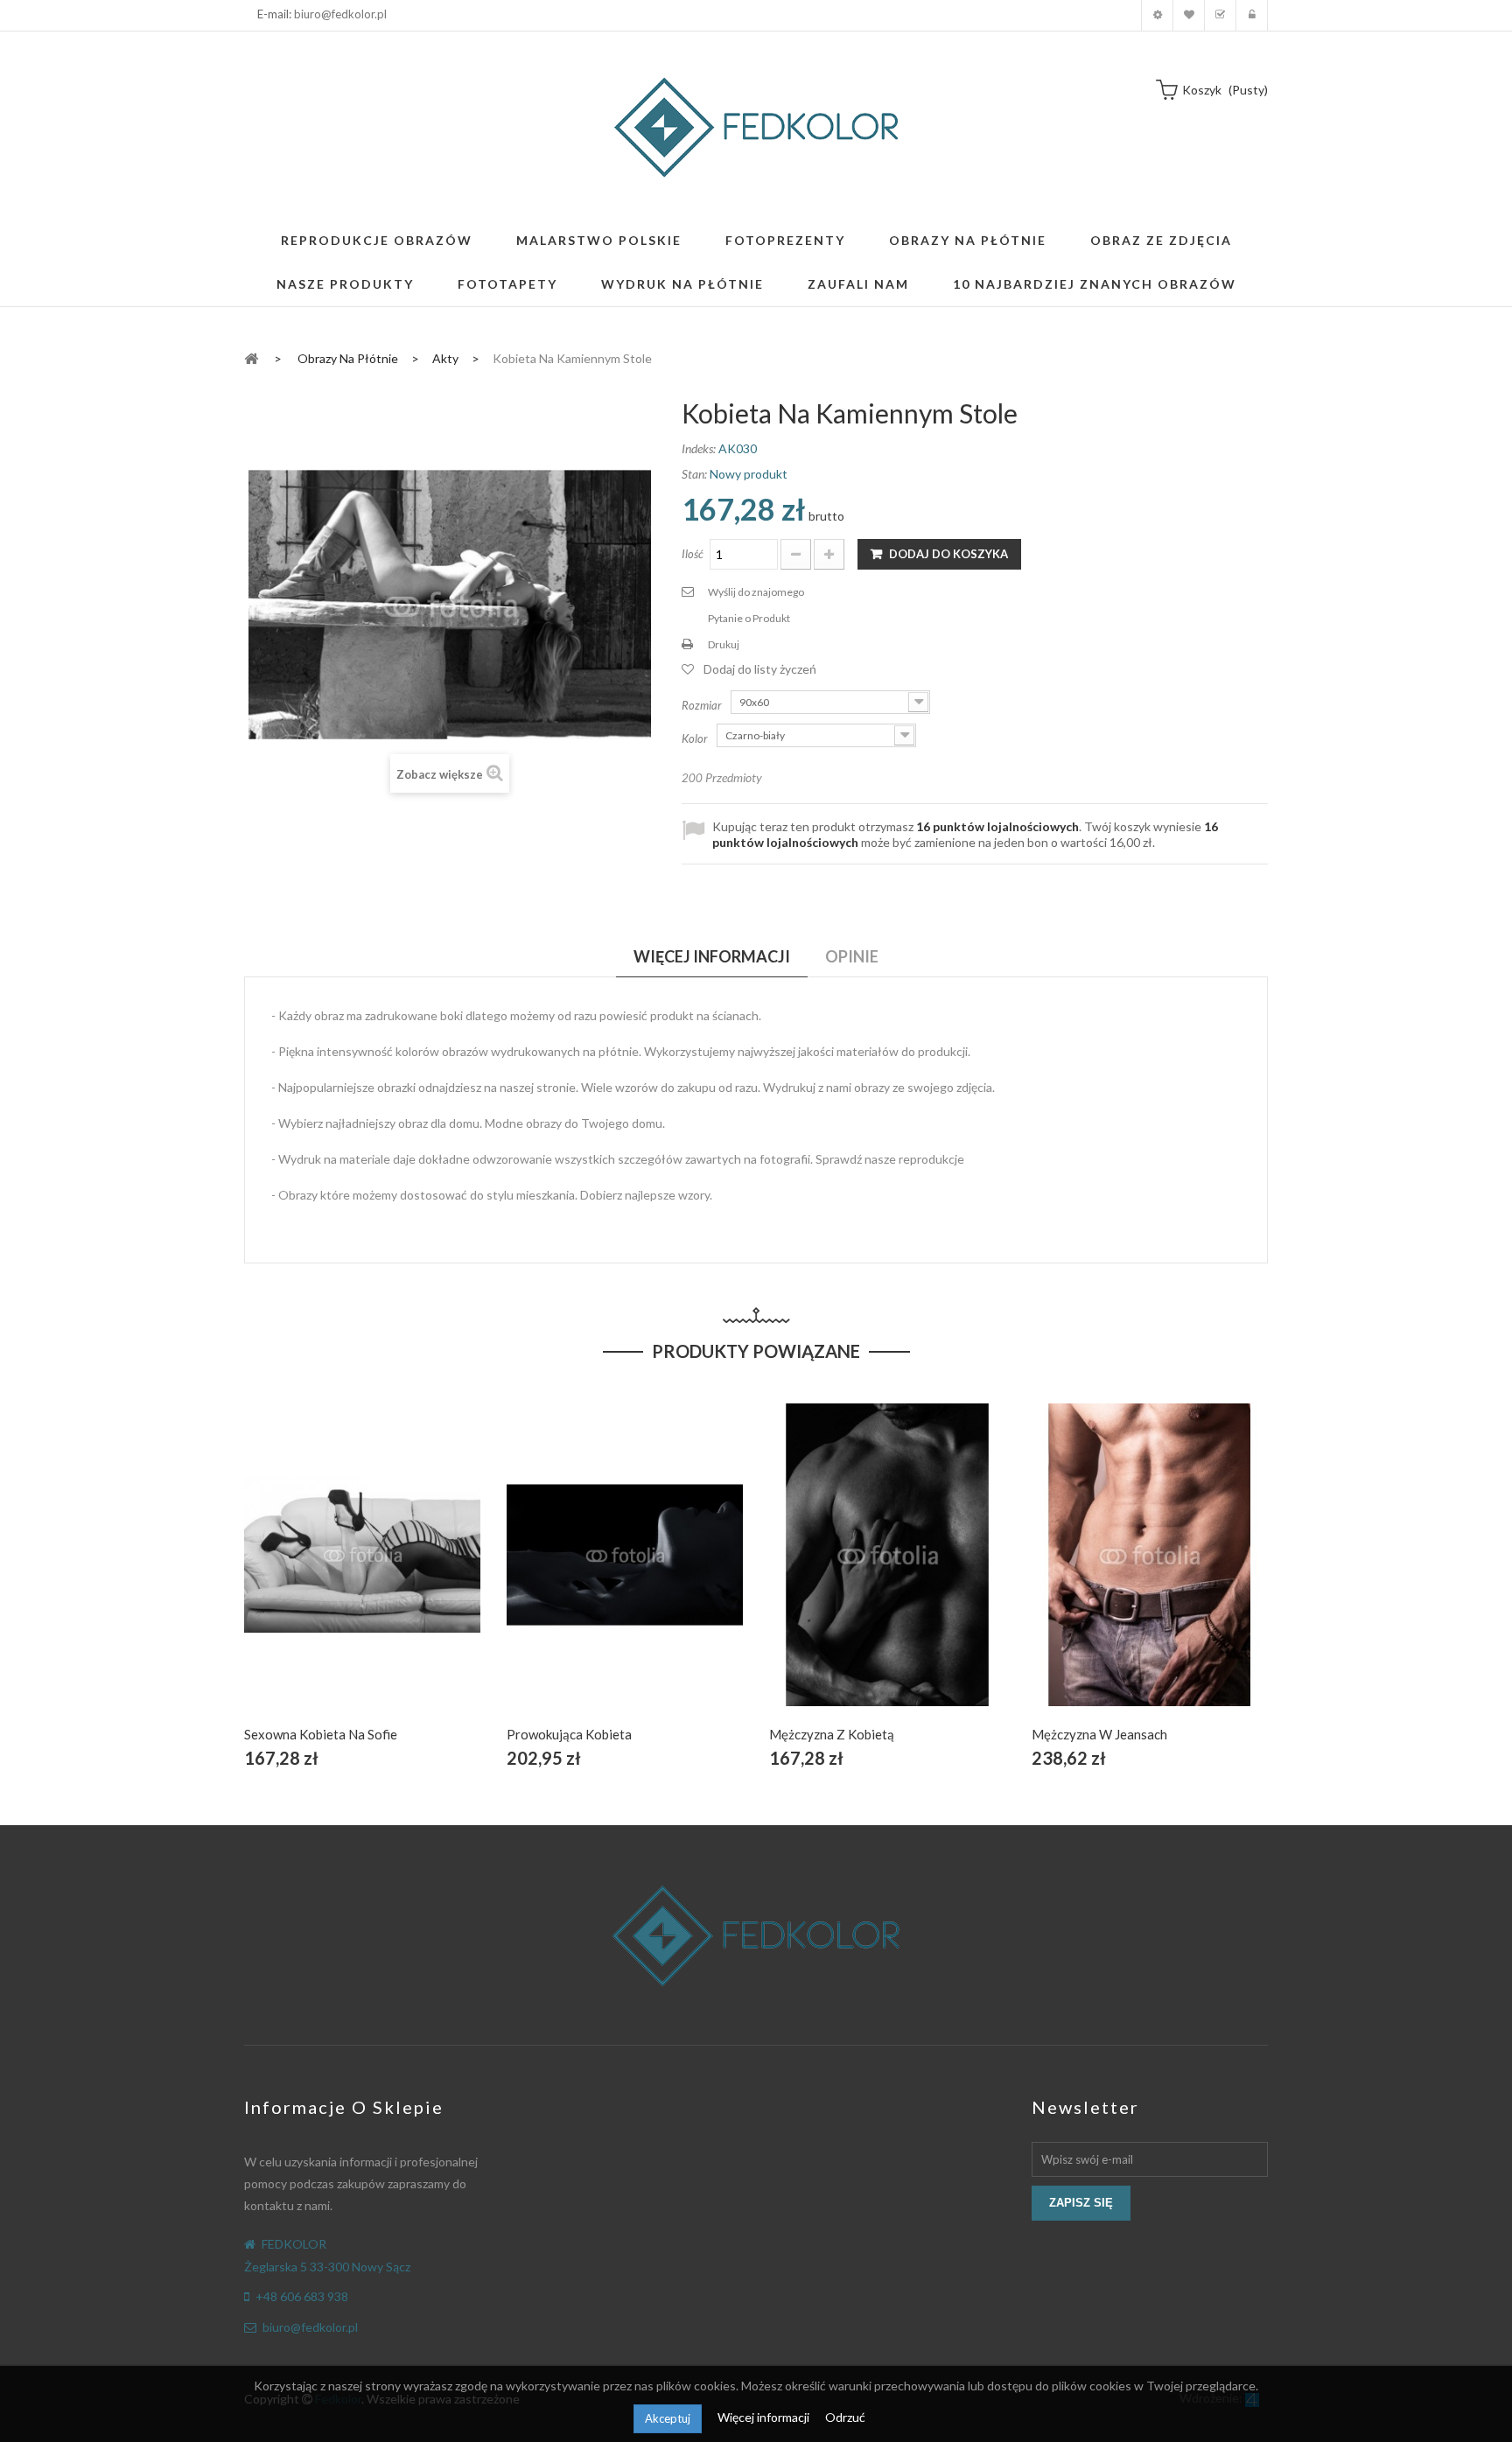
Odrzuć (845, 2417)
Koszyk (1220, 15)
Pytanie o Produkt (749, 618)
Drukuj (724, 644)
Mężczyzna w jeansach (1099, 1734)
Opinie (852, 956)
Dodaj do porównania (404, 1574)
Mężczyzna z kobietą (832, 1734)
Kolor (696, 738)
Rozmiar (703, 705)
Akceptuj (668, 2418)
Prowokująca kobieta (569, 1734)
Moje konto (1157, 15)
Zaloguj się (1252, 15)
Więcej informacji (765, 2417)
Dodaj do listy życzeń (760, 669)
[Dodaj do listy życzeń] (363, 1574)
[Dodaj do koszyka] (322, 1574)
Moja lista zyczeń (1189, 15)
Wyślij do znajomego (756, 592)
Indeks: (699, 448)
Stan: (694, 474)
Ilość (693, 554)
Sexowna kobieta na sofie (321, 1734)
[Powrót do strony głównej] (251, 357)
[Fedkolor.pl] (756, 127)
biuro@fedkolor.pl (340, 14)
